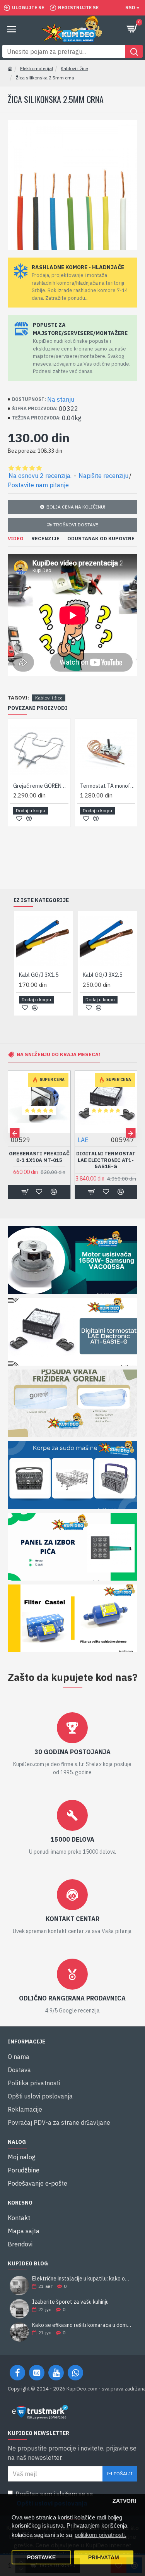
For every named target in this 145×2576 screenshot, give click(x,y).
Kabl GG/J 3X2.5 (102, 975)
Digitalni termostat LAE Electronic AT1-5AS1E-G (106, 1160)
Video (16, 539)
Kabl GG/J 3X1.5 (39, 975)
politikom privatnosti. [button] (100, 2535)
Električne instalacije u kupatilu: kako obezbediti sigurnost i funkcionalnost (82, 2279)
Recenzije (45, 539)
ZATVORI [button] (124, 2501)
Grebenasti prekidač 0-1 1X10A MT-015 (39, 1157)
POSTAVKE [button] (41, 2558)
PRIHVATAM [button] (104, 2558)
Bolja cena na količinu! (76, 507)
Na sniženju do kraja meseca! (58, 1054)
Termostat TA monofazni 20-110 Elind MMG (108, 786)
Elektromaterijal (37, 68)
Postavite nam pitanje (38, 485)
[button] (14, 1133)
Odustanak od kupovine (101, 539)
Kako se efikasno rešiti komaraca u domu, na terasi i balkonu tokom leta (82, 2325)
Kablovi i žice (74, 68)
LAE (83, 1140)
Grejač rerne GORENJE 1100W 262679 (41, 786)
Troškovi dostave (76, 525)
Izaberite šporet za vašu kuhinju (70, 2302)
